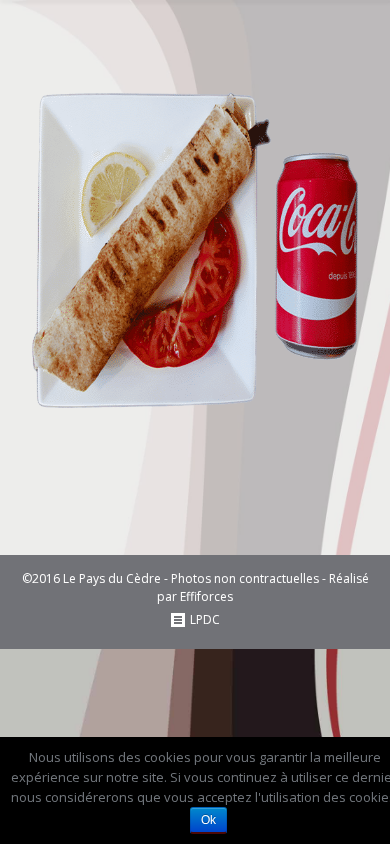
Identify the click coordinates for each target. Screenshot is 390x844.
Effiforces (206, 596)
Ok (208, 820)
